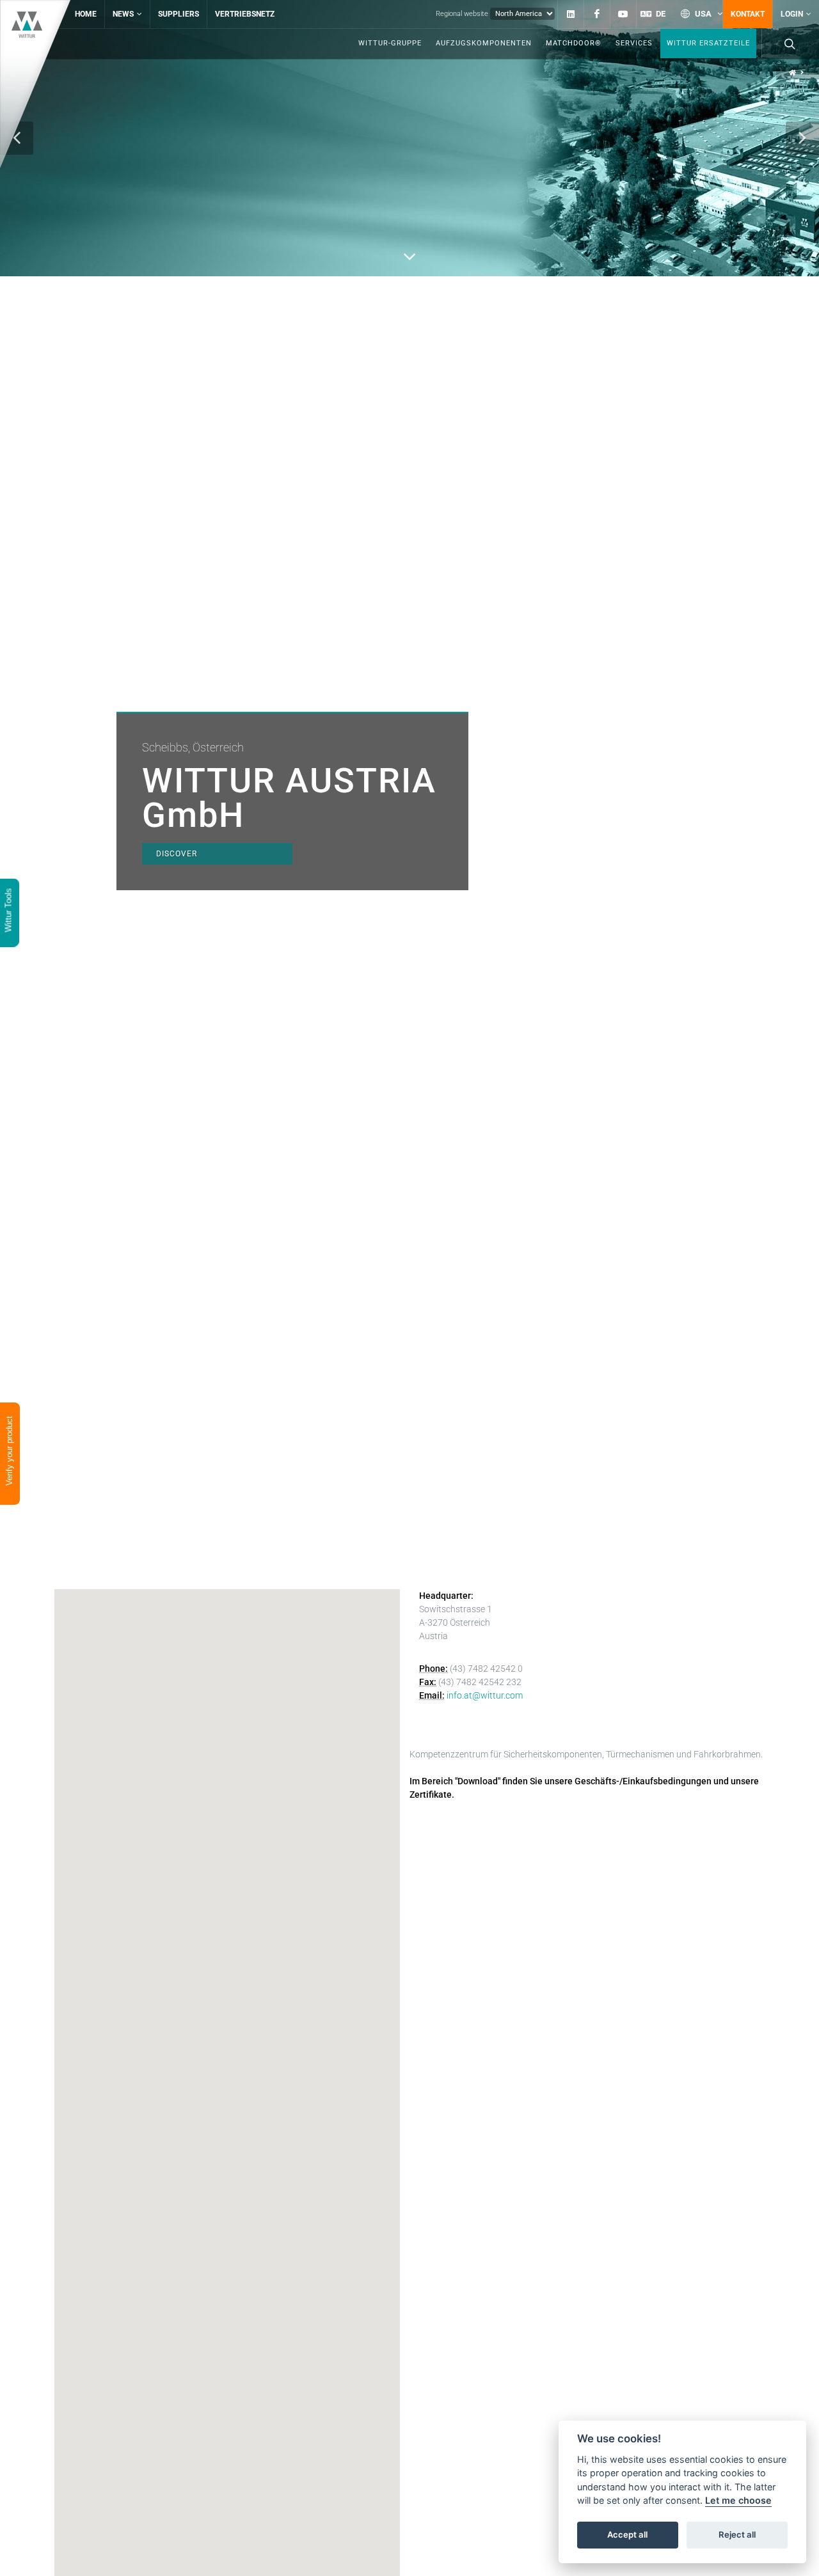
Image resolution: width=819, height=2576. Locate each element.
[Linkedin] (571, 14)
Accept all (627, 2535)
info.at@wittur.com (485, 1695)
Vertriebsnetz (245, 14)
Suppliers (179, 14)
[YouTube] (623, 14)
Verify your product (9, 1452)
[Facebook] (597, 14)
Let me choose (738, 2501)
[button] (802, 138)
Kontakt (748, 14)
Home (86, 14)
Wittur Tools (9, 911)
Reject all (737, 2535)
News (123, 14)
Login (792, 14)
